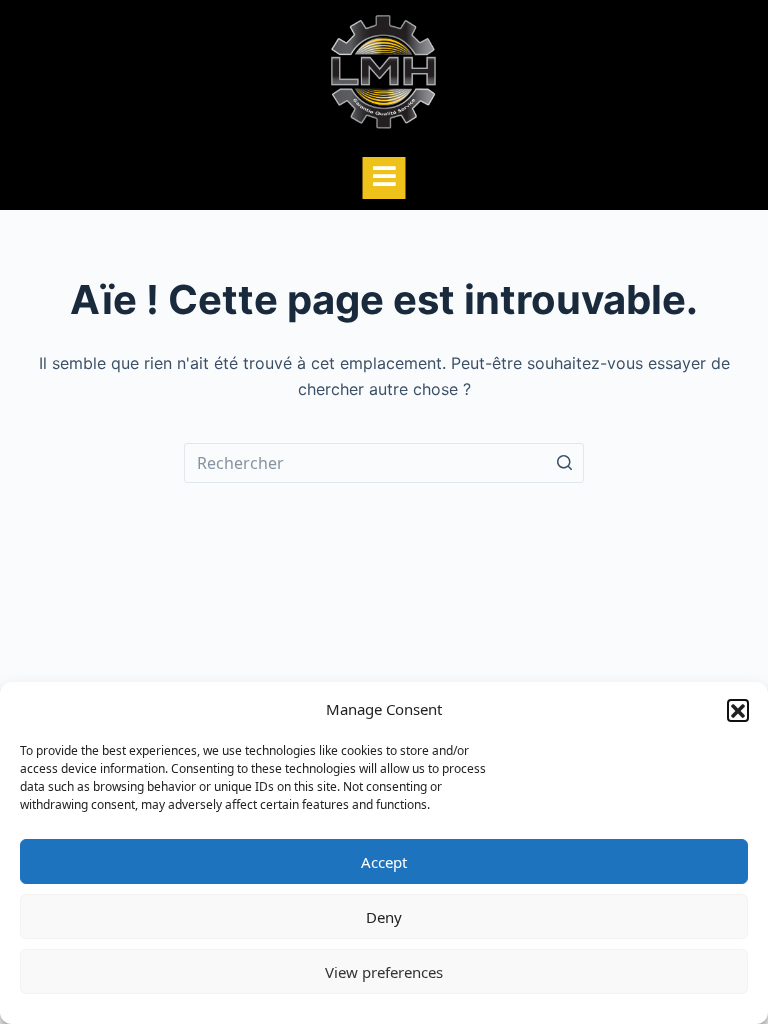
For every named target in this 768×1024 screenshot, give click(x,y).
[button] (738, 710)
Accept (384, 862)
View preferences (384, 972)
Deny (384, 917)
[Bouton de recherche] (564, 463)
